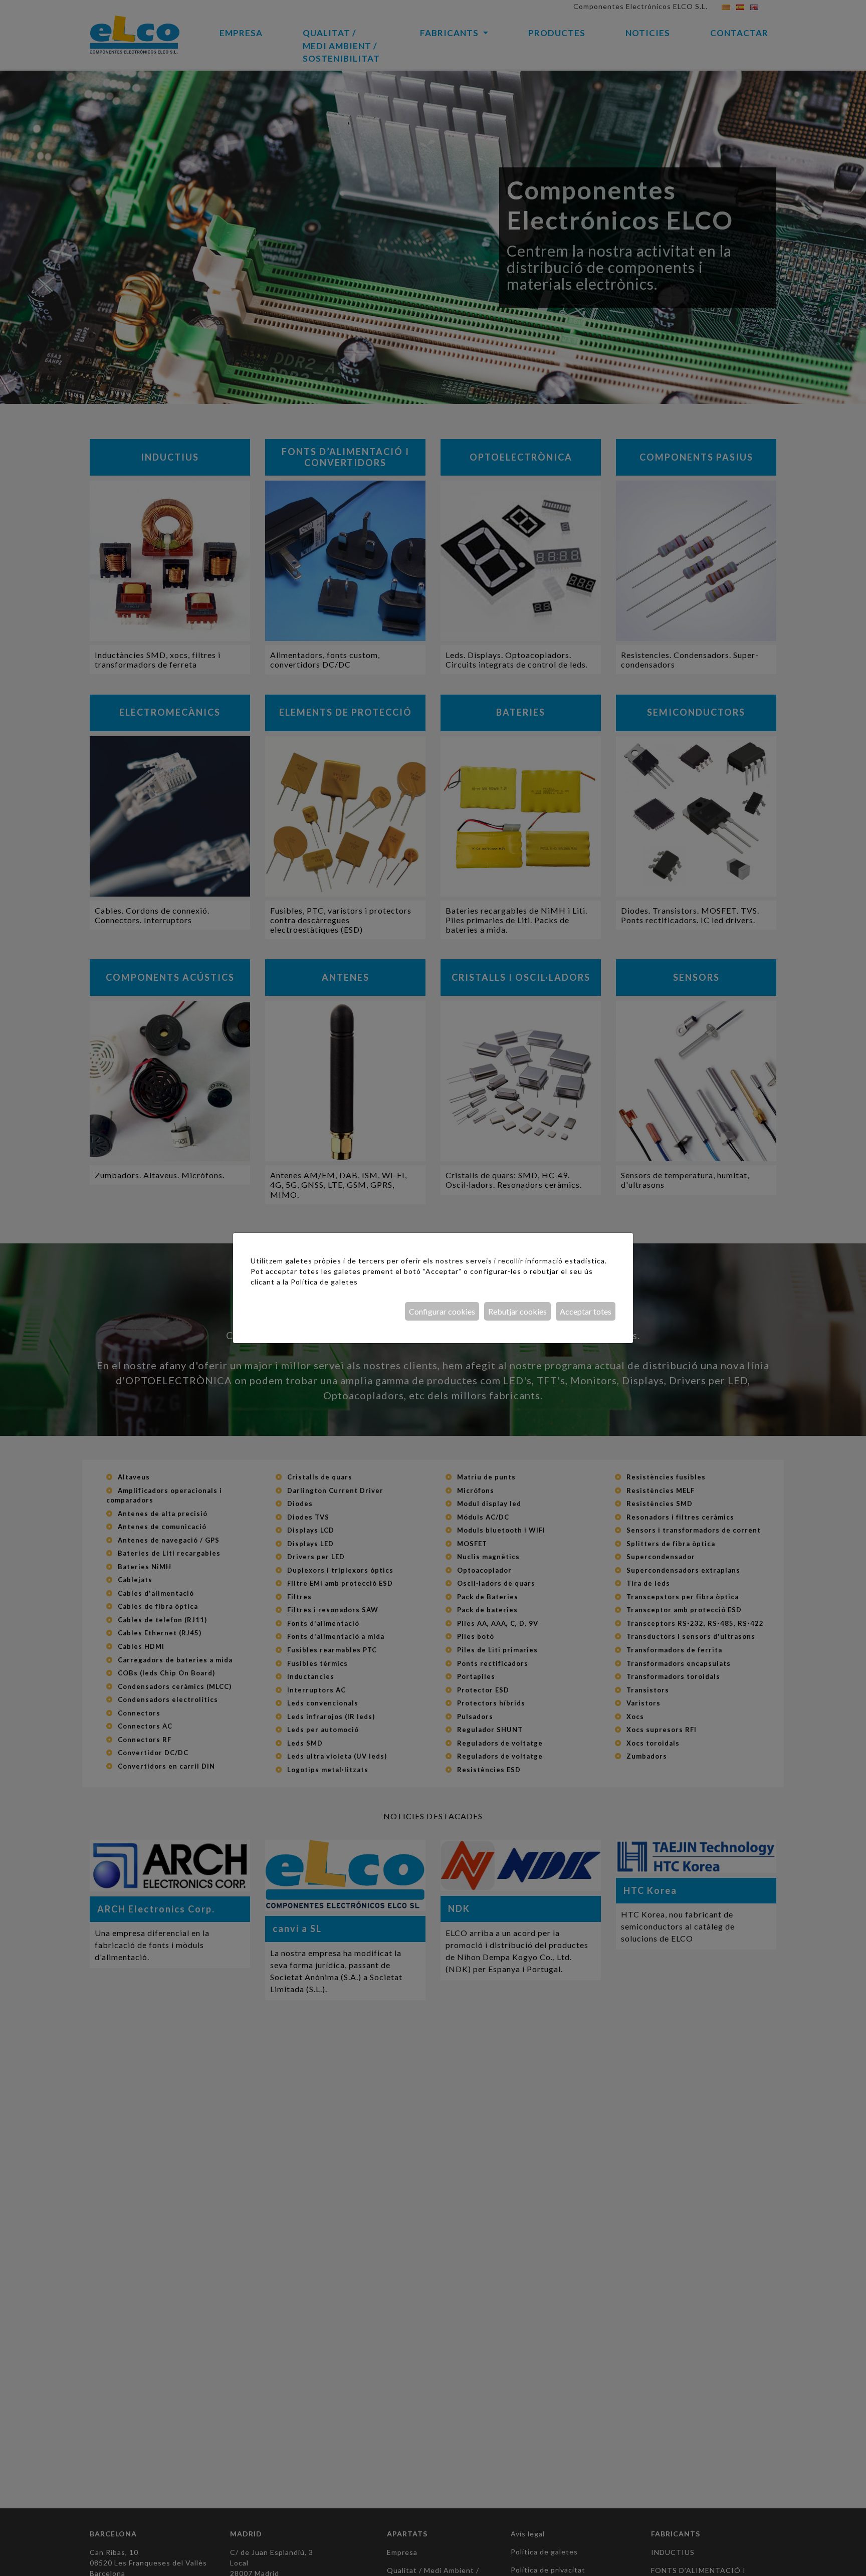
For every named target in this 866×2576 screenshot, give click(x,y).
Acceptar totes (586, 1311)
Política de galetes (324, 1282)
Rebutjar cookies (517, 1311)
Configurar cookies (442, 1311)
